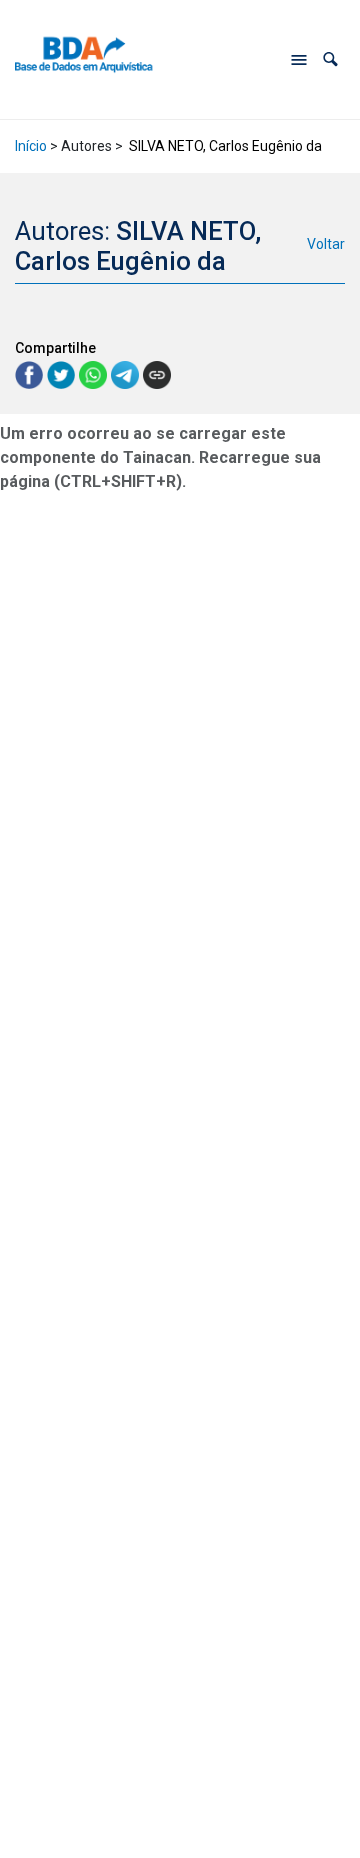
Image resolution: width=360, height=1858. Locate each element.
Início (31, 146)
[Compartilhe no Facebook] (31, 373)
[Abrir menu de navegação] (299, 60)
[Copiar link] (157, 375)
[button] (330, 59)
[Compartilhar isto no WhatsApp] (95, 373)
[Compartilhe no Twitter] (63, 373)
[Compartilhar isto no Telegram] (127, 373)
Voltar (326, 244)
